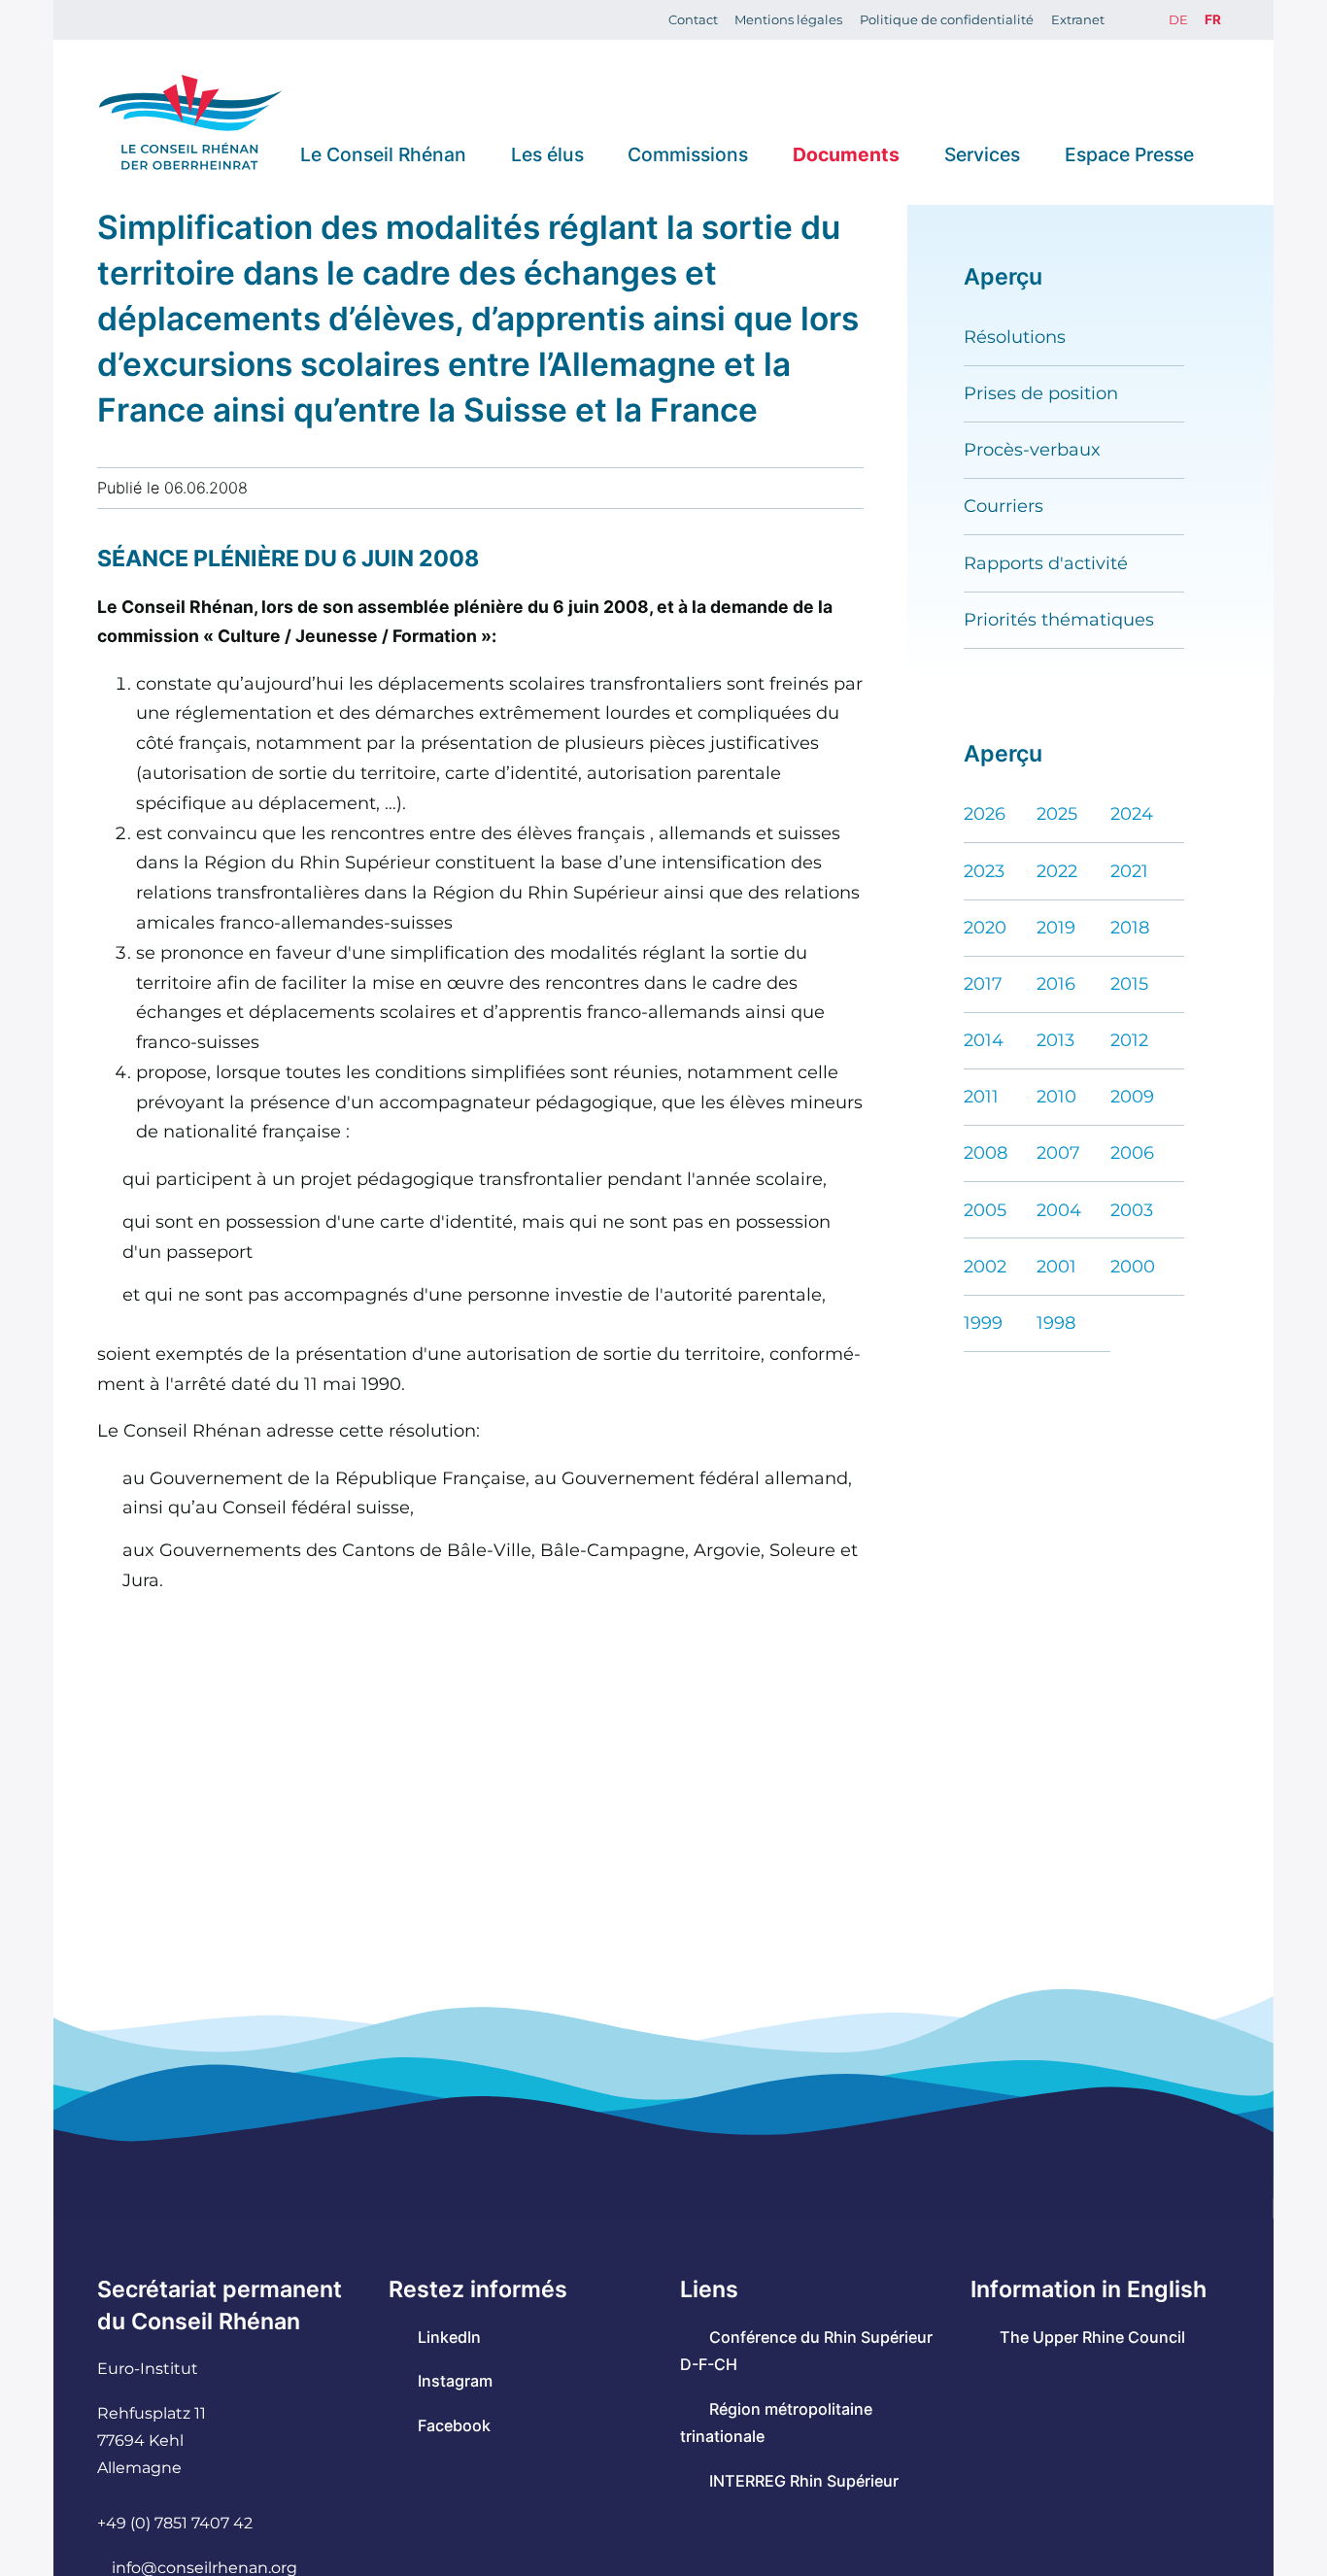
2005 (985, 1210)
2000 (1133, 1266)
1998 (1056, 1322)
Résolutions (1015, 337)
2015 (1129, 983)
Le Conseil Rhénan (383, 153)
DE (1178, 19)
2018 (1130, 927)
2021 (1129, 871)
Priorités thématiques (1059, 619)
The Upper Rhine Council (1092, 2337)
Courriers (1004, 506)
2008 (986, 1152)
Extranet (1078, 19)
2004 (1059, 1210)
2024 (1132, 813)
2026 (985, 813)
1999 (983, 1322)
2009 (1132, 1096)
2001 (1056, 1266)
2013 (1055, 1040)
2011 (981, 1096)
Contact (693, 19)
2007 (1058, 1152)
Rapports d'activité (1046, 563)
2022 (1057, 871)
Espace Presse (1129, 153)
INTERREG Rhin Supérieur (804, 2481)
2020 (985, 927)
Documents (846, 153)
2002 (985, 1266)
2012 (1129, 1040)
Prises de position (1041, 393)
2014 (984, 1040)
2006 (1132, 1152)
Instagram (455, 2381)
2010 (1056, 1096)
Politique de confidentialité (947, 19)
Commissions (688, 153)
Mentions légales (788, 19)
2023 (984, 871)
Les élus (547, 153)
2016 (1056, 983)
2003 (1132, 1210)
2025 (1057, 813)
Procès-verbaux (1032, 449)
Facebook (454, 2425)
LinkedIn (449, 2337)
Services (982, 153)
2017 (983, 983)
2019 (1056, 927)
